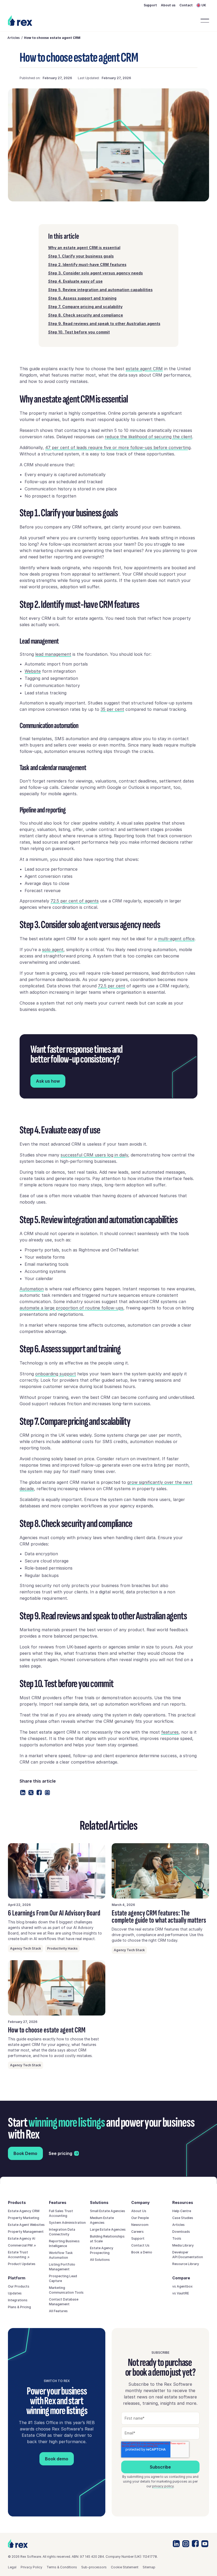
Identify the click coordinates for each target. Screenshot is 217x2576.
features (170, 1732)
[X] (31, 1793)
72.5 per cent (112, 986)
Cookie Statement (125, 2567)
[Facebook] (39, 1793)
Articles (14, 38)
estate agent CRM (144, 369)
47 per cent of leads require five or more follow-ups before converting (118, 448)
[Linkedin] (23, 1793)
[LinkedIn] (176, 2544)
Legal (12, 2567)
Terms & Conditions (62, 2567)
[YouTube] (205, 2544)
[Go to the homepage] (18, 2544)
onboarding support (56, 1374)
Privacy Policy (31, 2567)
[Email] (47, 1793)
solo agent (53, 950)
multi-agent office (176, 939)
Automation (32, 1289)
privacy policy (163, 2486)
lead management (53, 654)
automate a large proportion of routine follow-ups (71, 1308)
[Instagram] (186, 2544)
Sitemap (149, 2567)
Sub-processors (94, 2567)
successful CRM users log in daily (94, 1155)
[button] (203, 5)
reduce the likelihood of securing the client (148, 437)
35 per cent (112, 709)
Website (33, 671)
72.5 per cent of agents (75, 901)
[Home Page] (21, 21)
